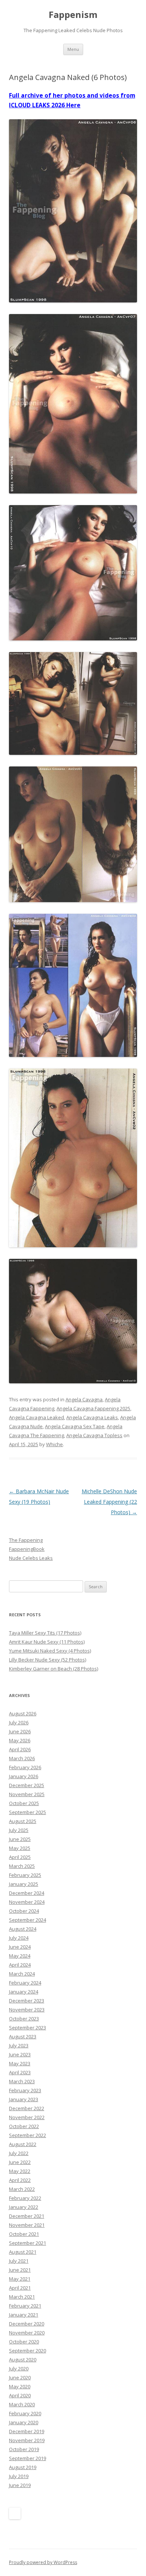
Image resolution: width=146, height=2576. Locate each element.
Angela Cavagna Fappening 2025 (93, 1408)
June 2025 (20, 1839)
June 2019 (20, 2485)
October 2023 (24, 2019)
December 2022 (27, 2108)
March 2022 (22, 2189)
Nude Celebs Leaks (31, 1558)
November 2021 (27, 2225)
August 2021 (23, 2252)
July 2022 (19, 2153)
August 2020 (23, 2360)
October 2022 (24, 2126)
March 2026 (22, 1758)
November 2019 (27, 2440)
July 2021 (19, 2261)
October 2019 (24, 2449)
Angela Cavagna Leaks (92, 1417)
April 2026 (20, 1749)
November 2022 (27, 2117)
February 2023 (25, 2090)
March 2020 (22, 2404)
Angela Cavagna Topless (94, 1435)
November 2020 (27, 2333)
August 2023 (23, 2036)
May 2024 (20, 1956)
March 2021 (22, 2297)
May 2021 (20, 2279)
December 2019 (27, 2431)
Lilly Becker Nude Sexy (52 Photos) (48, 1660)
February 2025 (25, 1875)
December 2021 (27, 2216)
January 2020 (24, 2422)
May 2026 (20, 1740)
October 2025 (24, 1803)
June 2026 (20, 1731)
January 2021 (24, 2315)
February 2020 (25, 2413)
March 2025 (22, 1866)
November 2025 (27, 1794)
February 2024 (25, 1983)
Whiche (54, 1444)
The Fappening (26, 1540)
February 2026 (25, 1767)
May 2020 (20, 2386)
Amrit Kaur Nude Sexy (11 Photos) (47, 1642)
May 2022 (20, 2171)
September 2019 (28, 2458)
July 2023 (19, 2045)
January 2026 (24, 1776)
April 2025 (20, 1857)
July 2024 (19, 1938)
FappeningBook (27, 1549)
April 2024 (20, 1965)
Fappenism (73, 15)
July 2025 (19, 1830)
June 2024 (20, 1947)
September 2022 (28, 2135)
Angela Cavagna (84, 1399)
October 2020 (24, 2342)
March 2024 (22, 1974)
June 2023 (20, 2054)
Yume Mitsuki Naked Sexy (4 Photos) (50, 1651)
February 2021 (25, 2306)
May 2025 (20, 1848)
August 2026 (23, 1713)
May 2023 (20, 2063)
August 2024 (23, 1929)
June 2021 (20, 2270)
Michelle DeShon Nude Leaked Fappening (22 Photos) (109, 1502)
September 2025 (28, 1812)
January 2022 (24, 2207)
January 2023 (24, 2099)
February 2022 (25, 2198)
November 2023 (27, 2010)
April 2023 (20, 2072)
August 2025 (23, 1821)
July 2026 (19, 1722)
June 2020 (20, 2377)
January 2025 (24, 1884)
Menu (73, 49)
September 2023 (28, 2028)
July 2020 (19, 2368)
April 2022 (20, 2180)
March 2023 (22, 2081)
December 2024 (27, 1893)
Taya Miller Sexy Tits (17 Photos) (45, 1633)
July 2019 (19, 2476)
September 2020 (28, 2351)
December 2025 (27, 1785)
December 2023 (27, 2001)
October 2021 (24, 2234)
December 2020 (27, 2324)
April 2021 (20, 2288)
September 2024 (28, 1920)
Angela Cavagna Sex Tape (75, 1426)
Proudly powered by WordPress (43, 2562)
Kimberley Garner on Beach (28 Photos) (54, 1669)
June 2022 (20, 2162)
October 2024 (24, 1911)
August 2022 (23, 2144)
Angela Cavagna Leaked (36, 1417)
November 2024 (27, 1902)
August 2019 (23, 2467)
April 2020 (20, 2395)
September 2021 (28, 2243)
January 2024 (24, 1992)
